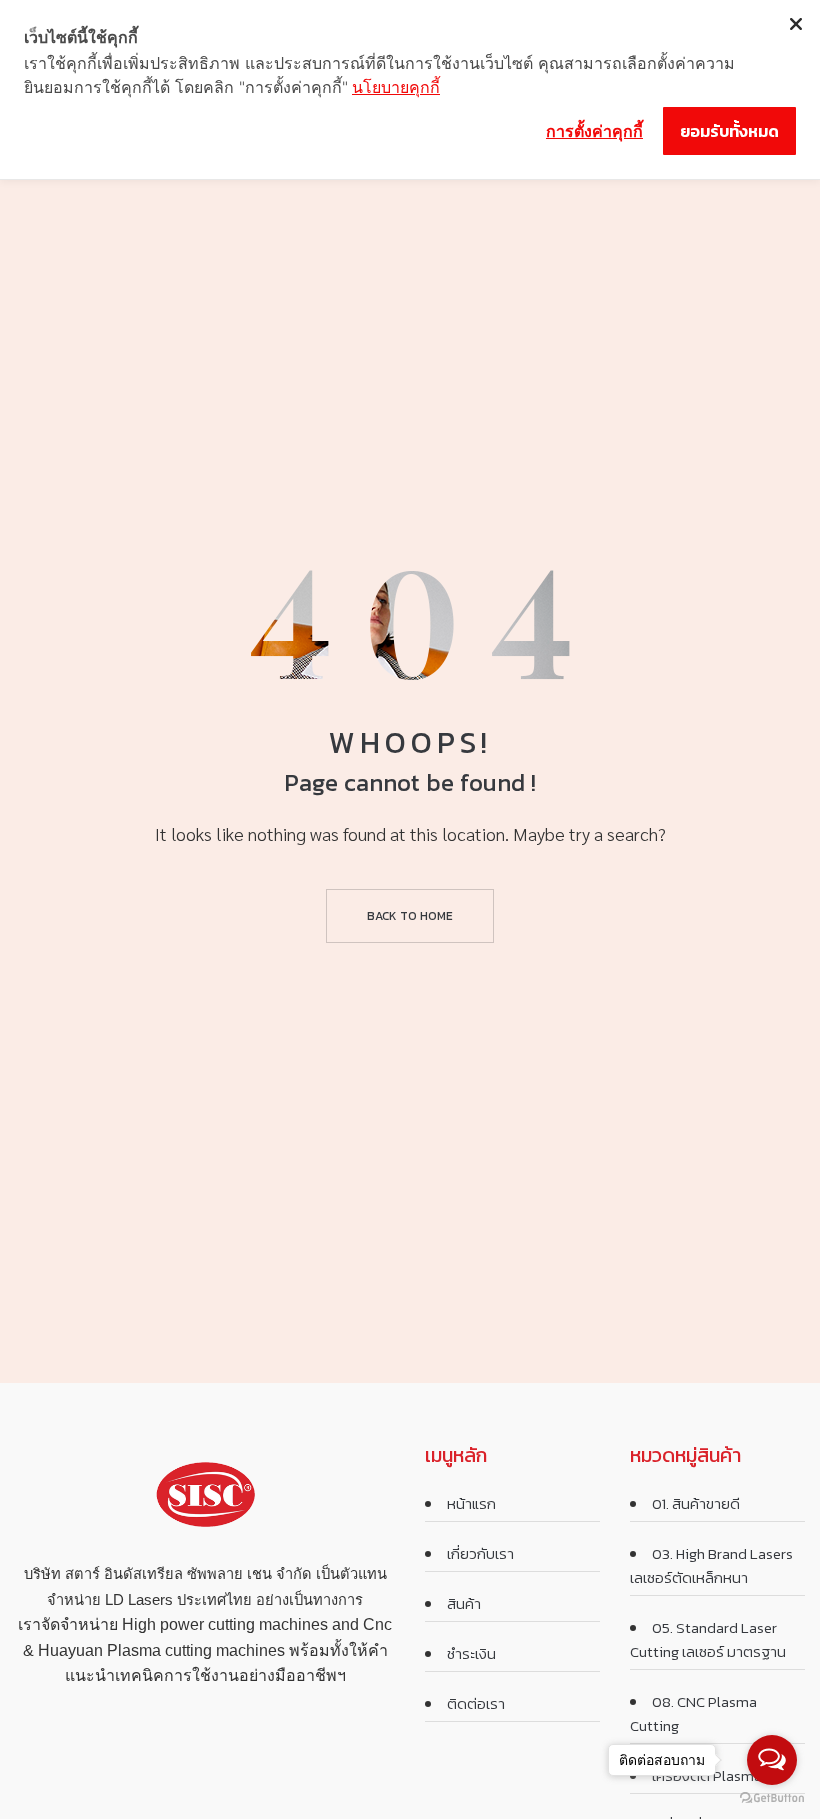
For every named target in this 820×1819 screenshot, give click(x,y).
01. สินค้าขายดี (696, 1503)
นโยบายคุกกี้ (396, 87)
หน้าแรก (471, 1503)
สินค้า (464, 1603)
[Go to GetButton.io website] (772, 1798)
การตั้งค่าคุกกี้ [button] (594, 131)
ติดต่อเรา (476, 1703)
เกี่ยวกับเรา (480, 1553)
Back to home (410, 916)
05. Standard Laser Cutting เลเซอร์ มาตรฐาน (708, 1639)
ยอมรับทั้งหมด (729, 131)
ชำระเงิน (471, 1653)
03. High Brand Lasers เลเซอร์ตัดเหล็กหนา (711, 1565)
